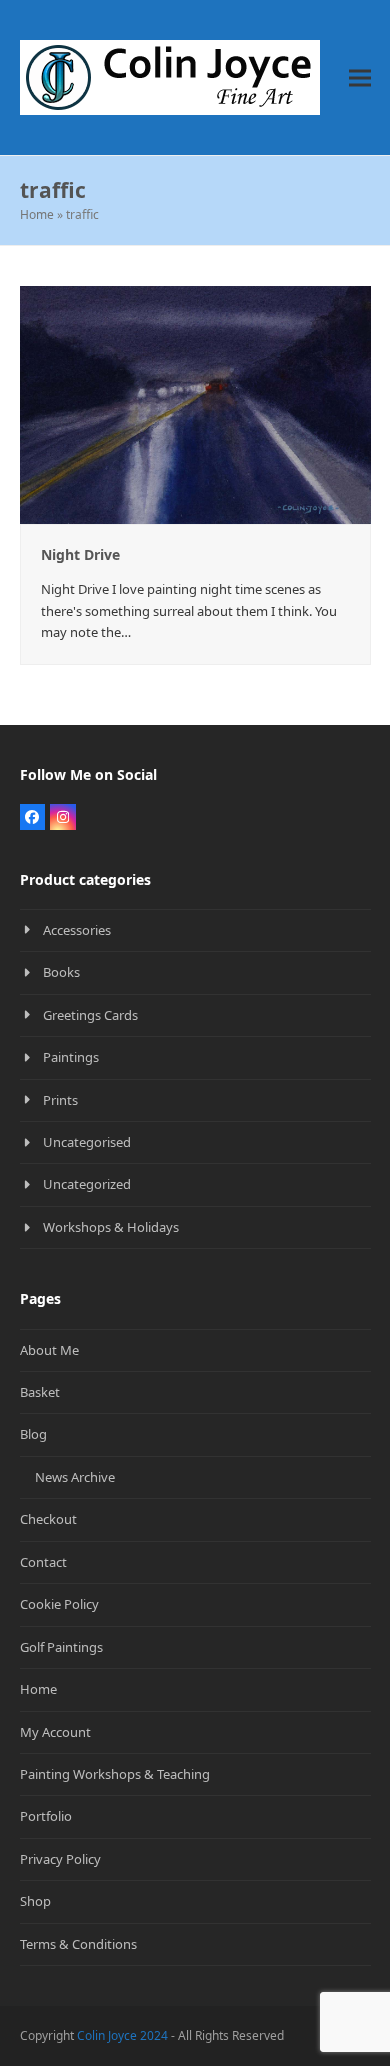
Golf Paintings (61, 1647)
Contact (43, 1562)
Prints (60, 1100)
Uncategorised (87, 1142)
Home (37, 214)
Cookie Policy (59, 1604)
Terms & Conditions (78, 1944)
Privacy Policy (60, 1859)
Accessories (77, 930)
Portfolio (46, 1816)
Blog (33, 1434)
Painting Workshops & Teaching (115, 1774)
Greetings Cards (90, 1015)
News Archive (75, 1477)
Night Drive (80, 554)
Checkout (48, 1519)
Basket (40, 1392)
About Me (49, 1350)
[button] (360, 77)
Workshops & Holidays (111, 1227)
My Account (55, 1732)
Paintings (71, 1057)
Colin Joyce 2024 (122, 2035)
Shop (35, 1901)
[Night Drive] (195, 403)
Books (61, 972)
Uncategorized (87, 1184)
